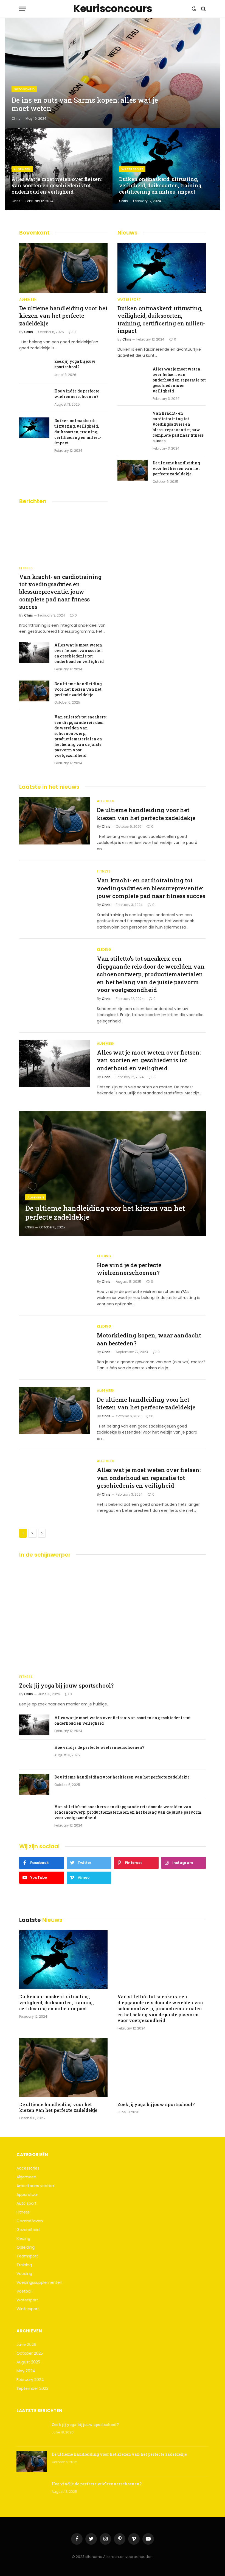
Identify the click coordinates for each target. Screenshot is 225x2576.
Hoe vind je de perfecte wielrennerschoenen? (77, 394)
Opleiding (26, 2247)
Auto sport (26, 2203)
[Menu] (23, 9)
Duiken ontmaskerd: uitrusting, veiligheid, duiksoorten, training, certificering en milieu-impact (161, 186)
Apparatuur (27, 2195)
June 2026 (26, 2344)
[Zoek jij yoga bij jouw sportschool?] (34, 369)
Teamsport (27, 2256)
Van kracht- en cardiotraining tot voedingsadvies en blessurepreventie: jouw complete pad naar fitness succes (178, 427)
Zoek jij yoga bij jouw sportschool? (75, 364)
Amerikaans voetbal (36, 2186)
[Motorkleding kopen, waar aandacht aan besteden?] (55, 1346)
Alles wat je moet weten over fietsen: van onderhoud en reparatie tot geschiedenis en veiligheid (179, 380)
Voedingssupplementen (39, 2282)
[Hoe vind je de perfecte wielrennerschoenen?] (34, 398)
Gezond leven (30, 2221)
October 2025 (30, 2353)
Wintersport (28, 2309)
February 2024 (30, 2380)
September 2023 (32, 2388)
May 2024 (26, 2371)
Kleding (104, 950)
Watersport (132, 169)
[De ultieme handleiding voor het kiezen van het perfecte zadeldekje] (63, 268)
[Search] (203, 9)
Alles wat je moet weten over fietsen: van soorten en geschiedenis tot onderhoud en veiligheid (57, 186)
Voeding (24, 2274)
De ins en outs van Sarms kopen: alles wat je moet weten (85, 104)
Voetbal (24, 2291)
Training (24, 2265)
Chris (16, 119)
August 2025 (28, 2362)
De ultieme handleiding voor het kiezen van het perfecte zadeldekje (63, 316)
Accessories (28, 2168)
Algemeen (22, 169)
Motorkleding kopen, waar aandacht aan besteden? (149, 1339)
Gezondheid (24, 89)
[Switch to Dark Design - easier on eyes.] (194, 9)
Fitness (26, 568)
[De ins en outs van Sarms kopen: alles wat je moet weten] (113, 73)
